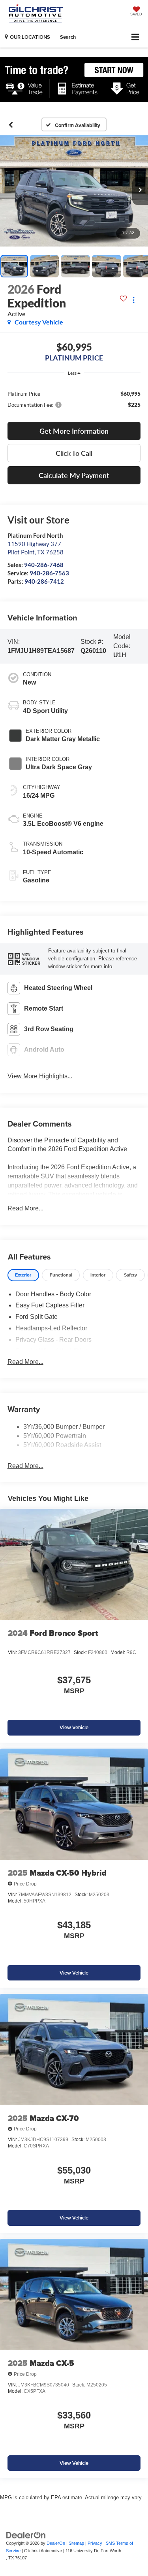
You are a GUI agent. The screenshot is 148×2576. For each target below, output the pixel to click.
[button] (11, 125)
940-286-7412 (44, 581)
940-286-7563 (49, 573)
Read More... (25, 1208)
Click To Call (74, 453)
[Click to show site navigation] (136, 37)
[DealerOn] (26, 2535)
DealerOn (56, 2543)
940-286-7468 (44, 565)
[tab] (23, 1275)
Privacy (95, 2543)
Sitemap (76, 2543)
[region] (74, 399)
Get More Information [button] (74, 431)
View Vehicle (74, 1727)
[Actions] (134, 300)
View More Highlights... (40, 1076)
